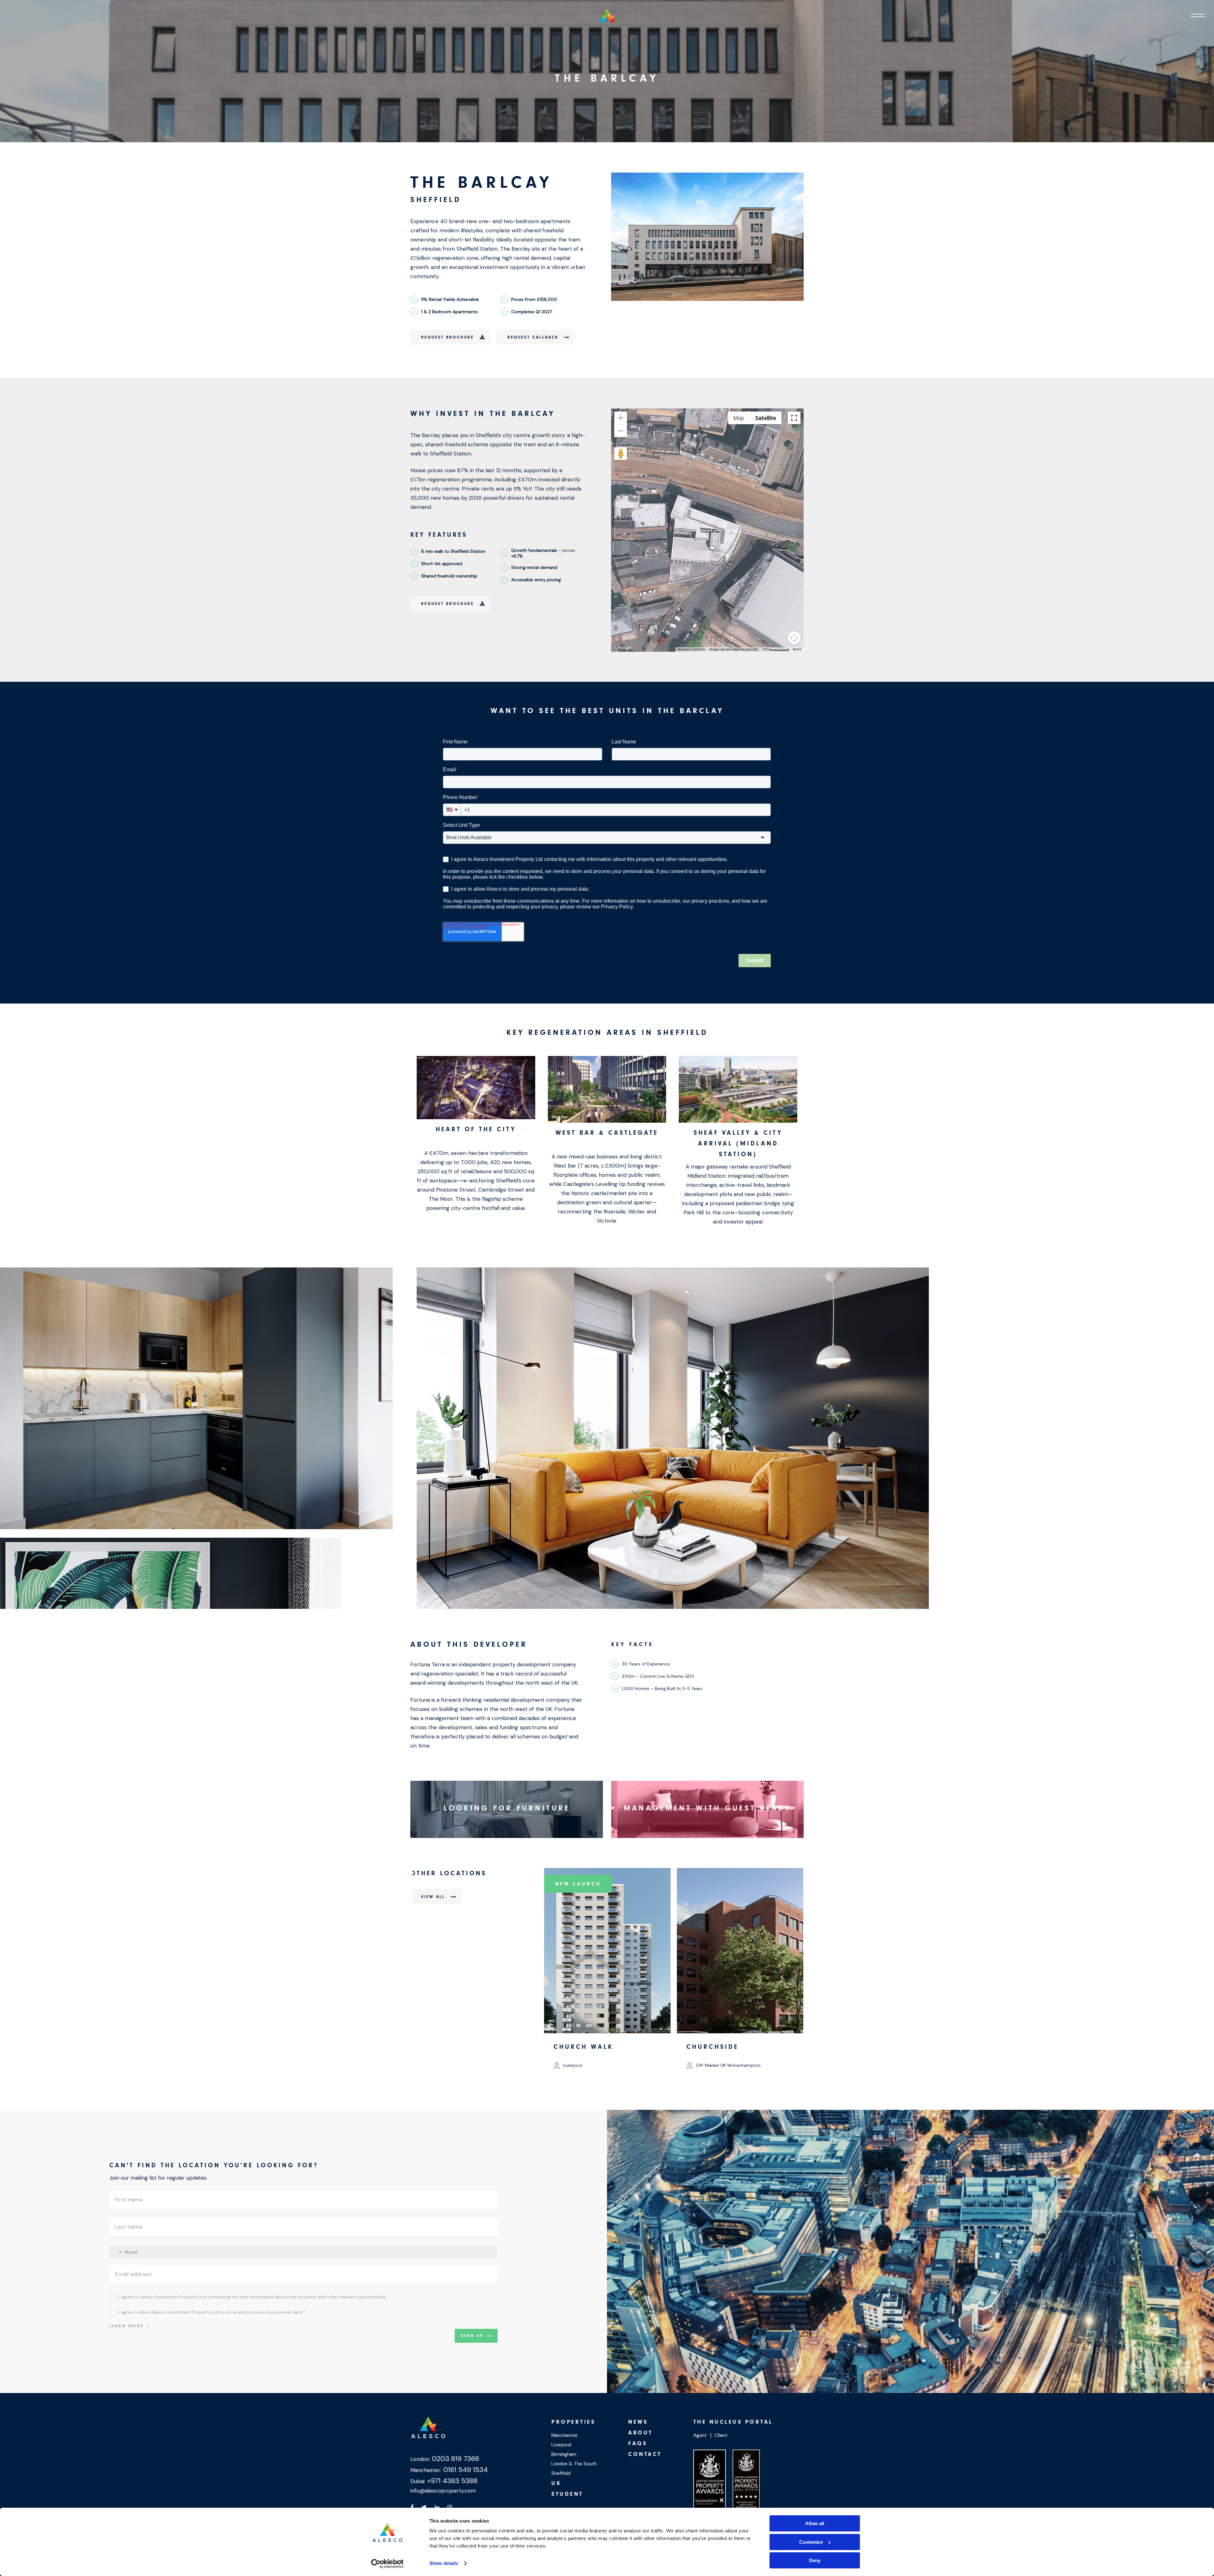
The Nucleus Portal (733, 2422)
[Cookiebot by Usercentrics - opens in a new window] (387, 2564)
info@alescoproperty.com (443, 2491)
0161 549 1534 (465, 2470)
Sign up (472, 2336)
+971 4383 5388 (451, 2481)
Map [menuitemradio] (739, 418)
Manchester (564, 2435)
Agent (700, 2435)
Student (567, 2494)
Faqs (638, 2443)
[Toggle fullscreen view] (794, 418)
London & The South (574, 2464)
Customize (811, 2542)
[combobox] (116, 2252)
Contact (645, 2454)
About (641, 2433)
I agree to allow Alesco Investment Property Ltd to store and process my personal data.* (212, 2312)
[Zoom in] (621, 418)
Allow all (815, 2523)
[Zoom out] (621, 431)
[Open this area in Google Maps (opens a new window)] (623, 648)
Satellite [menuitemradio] (766, 418)
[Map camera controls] (794, 638)
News (638, 2422)
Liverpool (561, 2445)
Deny (815, 2560)
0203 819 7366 (455, 2459)
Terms (797, 649)
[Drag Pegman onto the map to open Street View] (621, 454)
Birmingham (564, 2454)
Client (721, 2435)
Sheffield (561, 2473)
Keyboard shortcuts (691, 649)
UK (556, 2483)
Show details (444, 2563)
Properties (573, 2422)
